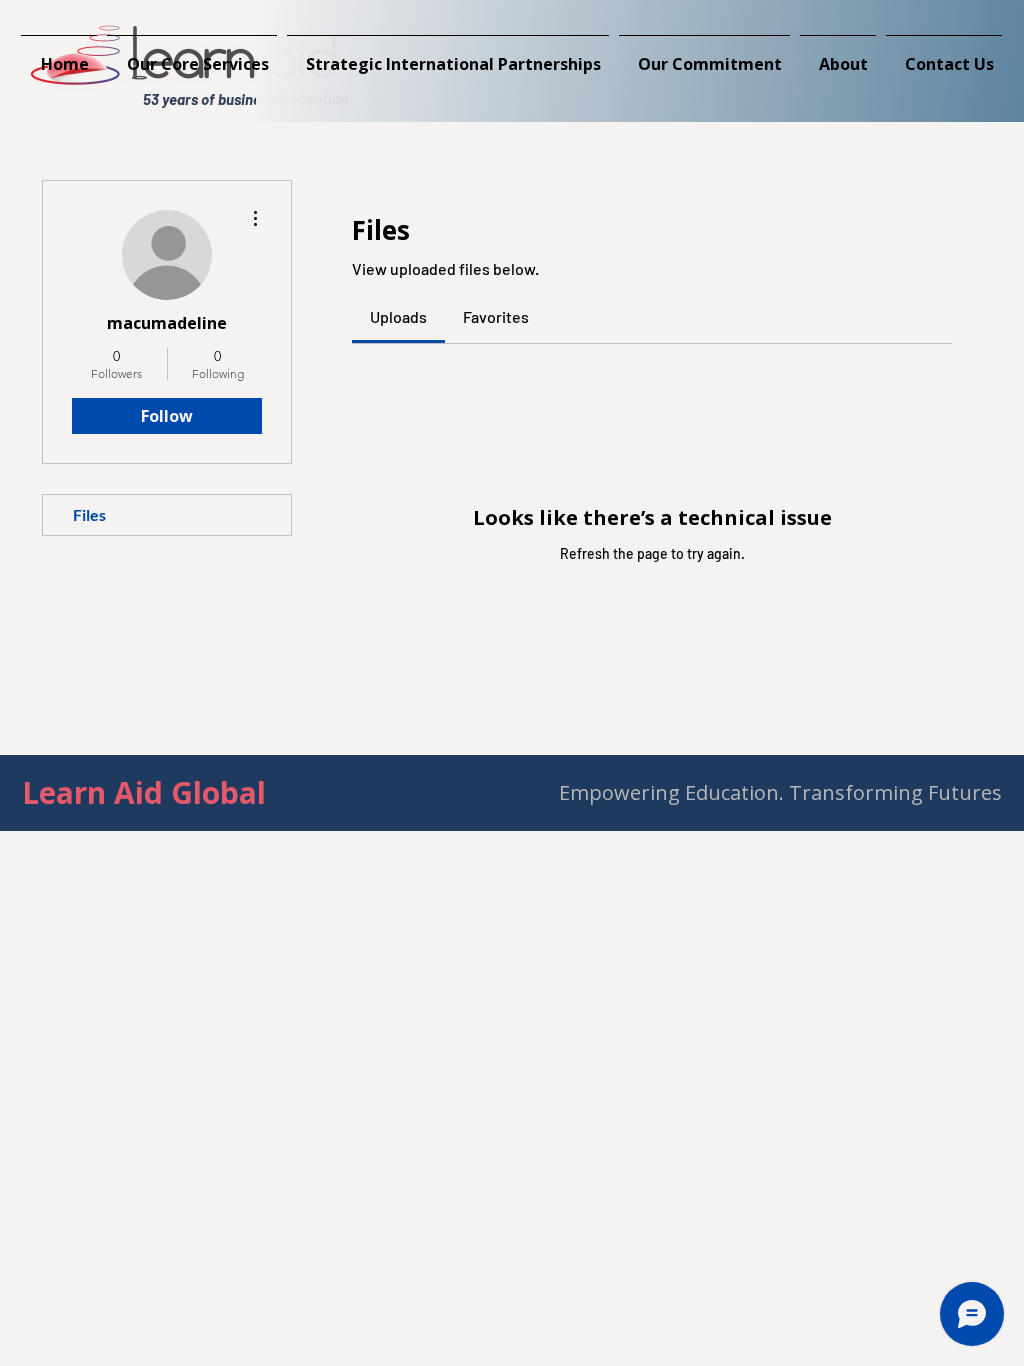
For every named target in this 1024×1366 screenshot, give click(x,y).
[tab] (398, 317)
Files (89, 514)
